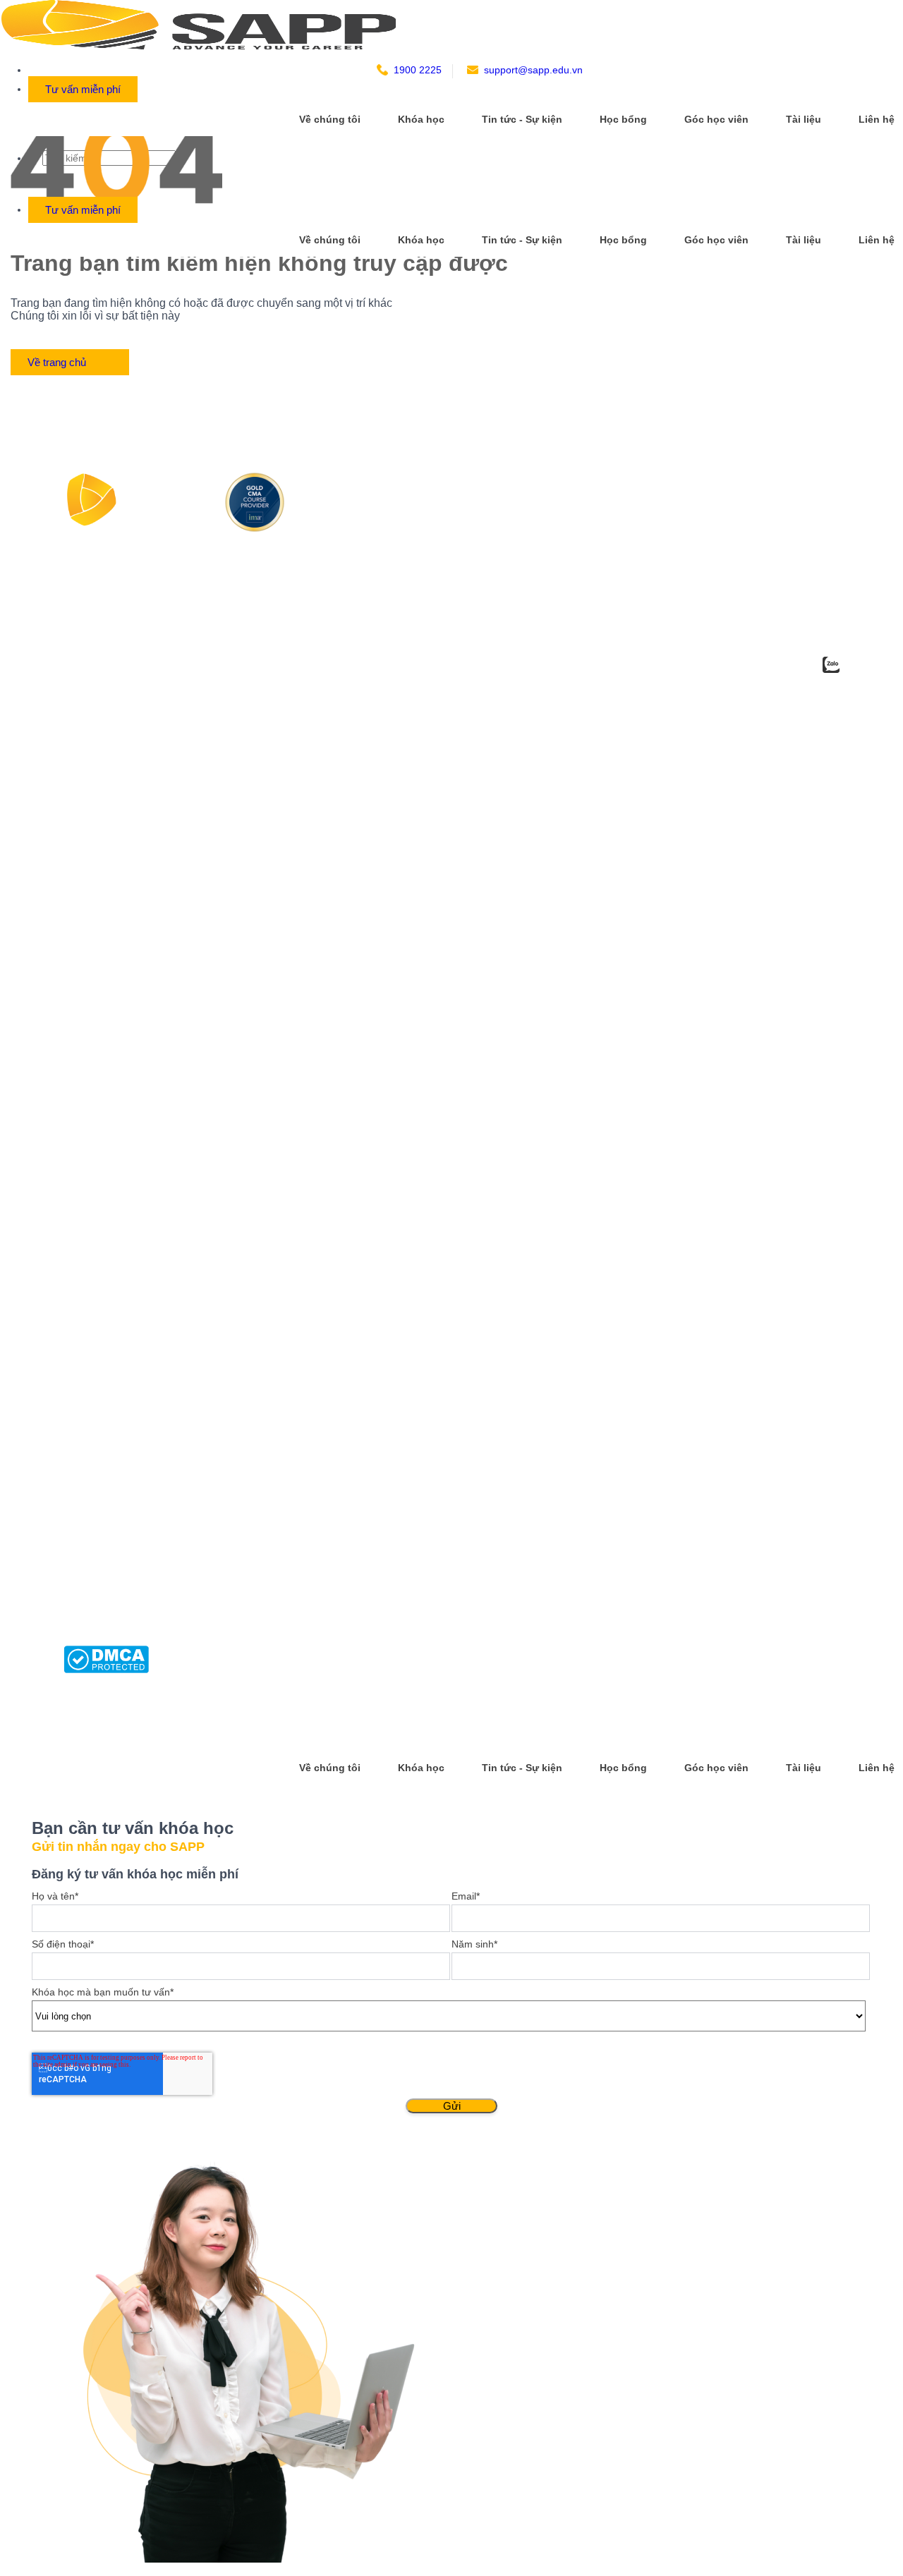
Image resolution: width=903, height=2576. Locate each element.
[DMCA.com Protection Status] (106, 1669)
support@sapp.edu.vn (533, 70)
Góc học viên (716, 119)
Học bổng (623, 119)
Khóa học (421, 119)
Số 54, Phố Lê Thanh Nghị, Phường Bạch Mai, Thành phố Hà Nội (166, 935)
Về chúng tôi (330, 119)
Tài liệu (804, 119)
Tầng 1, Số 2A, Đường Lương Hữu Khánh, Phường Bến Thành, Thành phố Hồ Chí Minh (169, 1019)
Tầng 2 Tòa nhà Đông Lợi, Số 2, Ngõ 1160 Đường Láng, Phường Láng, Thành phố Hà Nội (172, 1063)
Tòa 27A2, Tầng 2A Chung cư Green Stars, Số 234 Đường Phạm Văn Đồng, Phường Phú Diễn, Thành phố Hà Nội (170, 974)
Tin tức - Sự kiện (522, 119)
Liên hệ (877, 119)
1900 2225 (418, 70)
